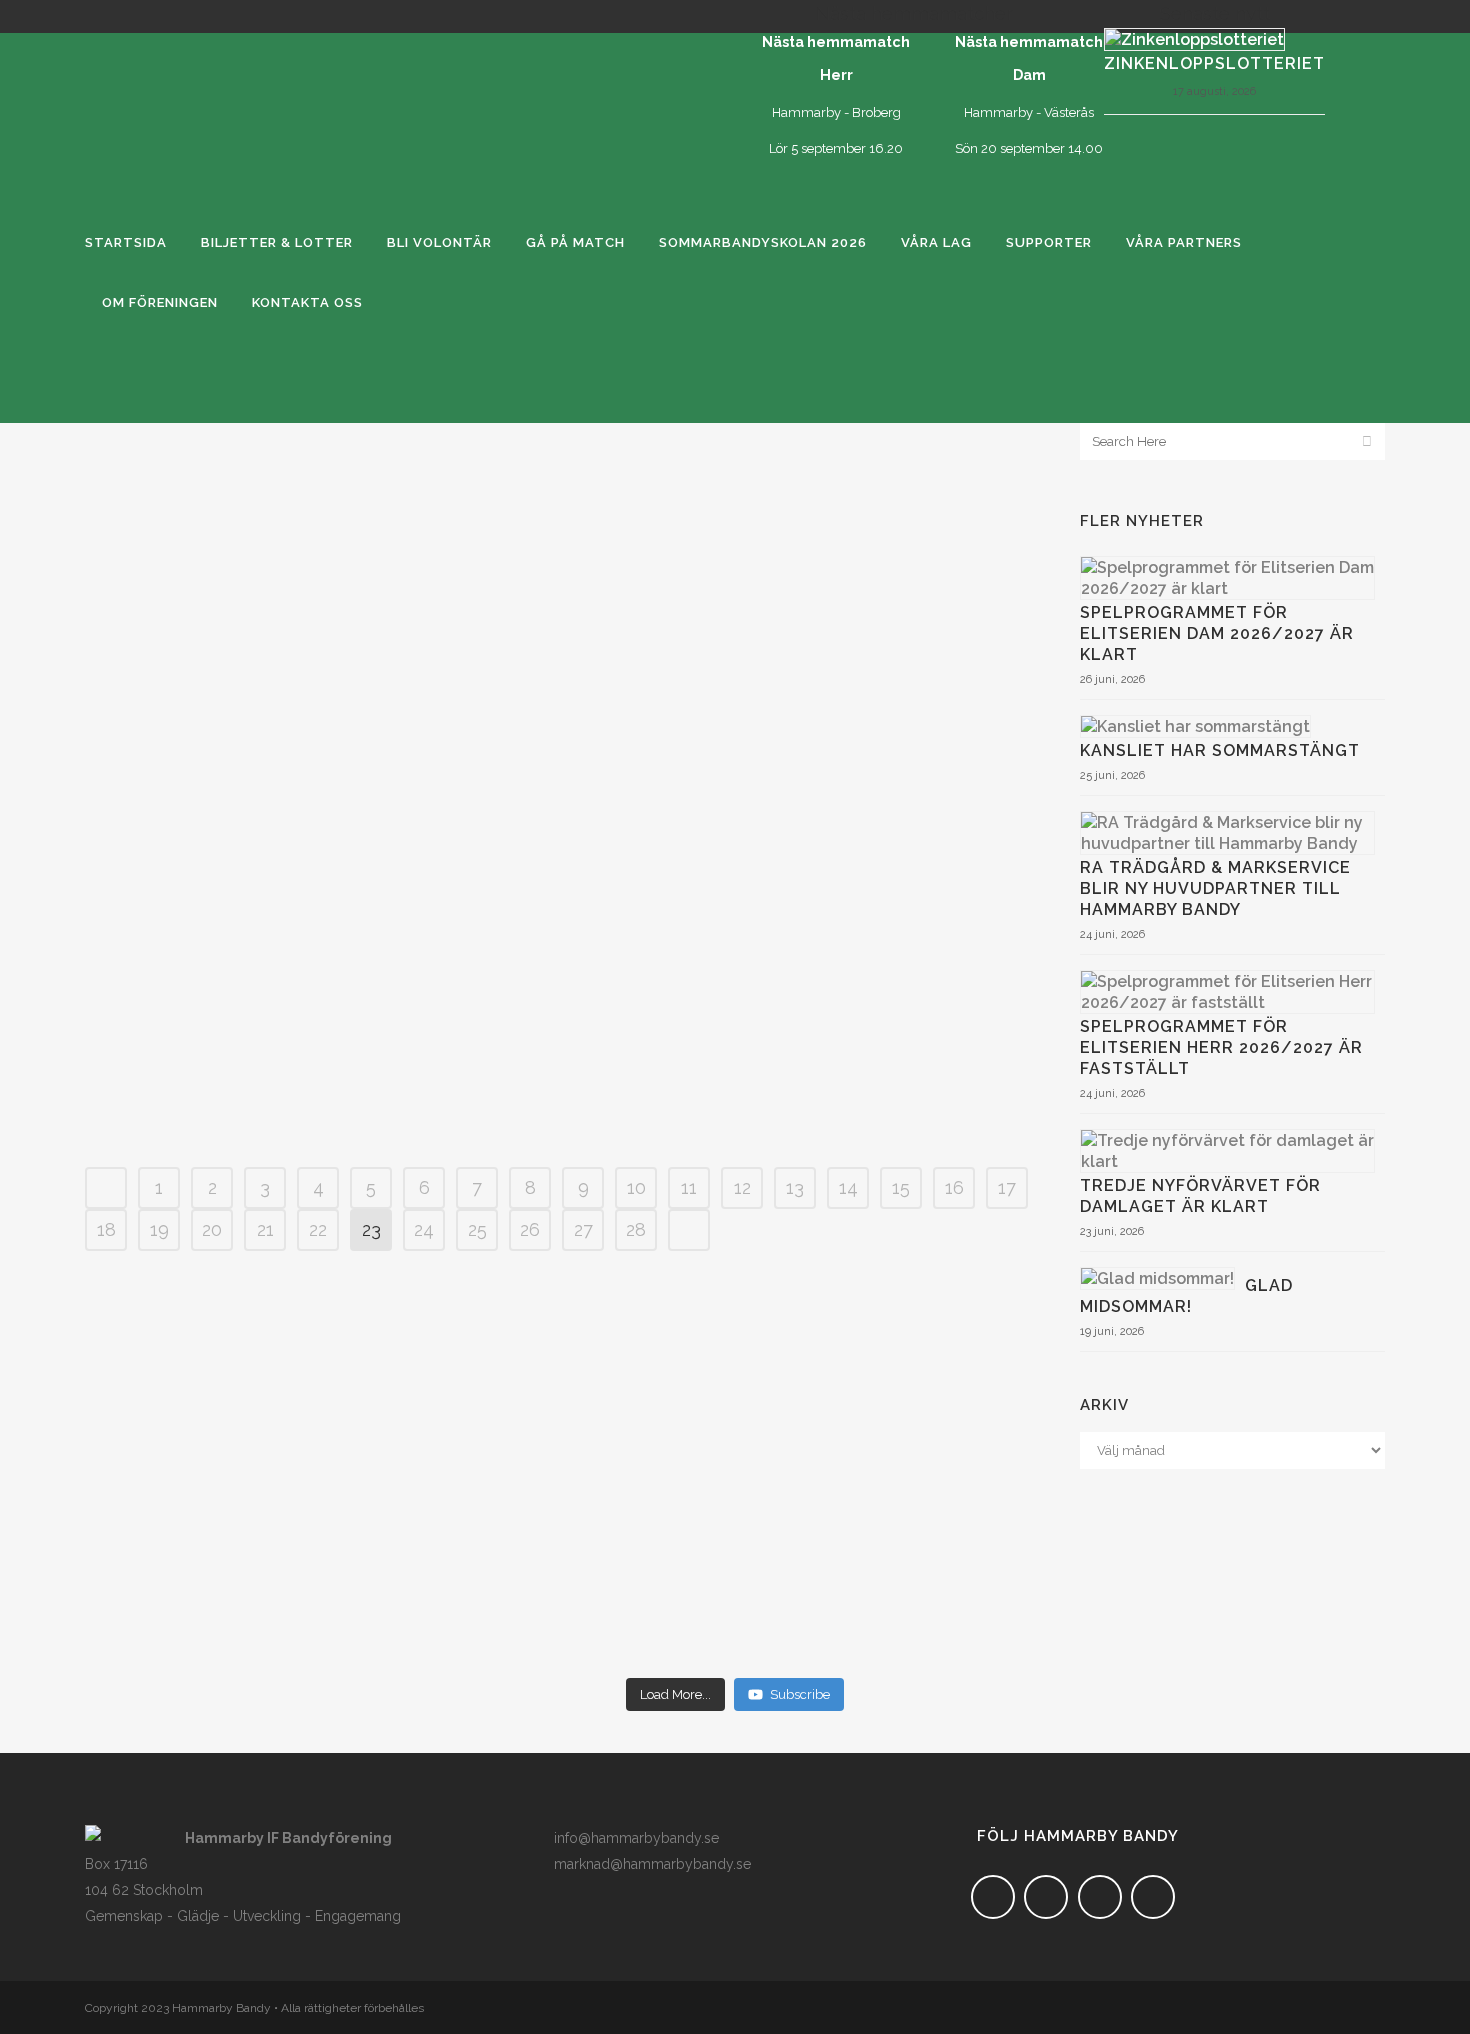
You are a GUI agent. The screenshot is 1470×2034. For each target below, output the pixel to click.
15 (901, 1187)
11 (689, 1187)
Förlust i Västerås (563, 1044)
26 (530, 1229)
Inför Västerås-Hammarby (562, 1108)
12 (742, 1187)
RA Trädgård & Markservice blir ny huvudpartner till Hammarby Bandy (1215, 888)
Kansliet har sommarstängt (1220, 750)
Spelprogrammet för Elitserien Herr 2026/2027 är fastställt (1221, 1047)
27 (583, 1229)
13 (795, 1187)
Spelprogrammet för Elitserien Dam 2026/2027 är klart (1217, 633)
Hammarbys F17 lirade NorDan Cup (563, 740)
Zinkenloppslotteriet (1214, 63)
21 (265, 1229)
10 (636, 1187)
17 (1007, 1187)
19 (159, 1229)
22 (318, 1229)
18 (106, 1229)
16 (954, 1187)
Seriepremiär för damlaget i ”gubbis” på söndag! (562, 892)
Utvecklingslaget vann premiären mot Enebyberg (562, 676)
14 (848, 1187)
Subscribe (800, 1694)
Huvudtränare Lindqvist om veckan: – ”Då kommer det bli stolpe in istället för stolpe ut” (562, 816)
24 (424, 1229)
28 (636, 1229)
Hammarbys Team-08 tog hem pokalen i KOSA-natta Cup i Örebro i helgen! (563, 968)
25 (477, 1229)
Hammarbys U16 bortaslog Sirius (562, 484)
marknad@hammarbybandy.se (652, 1864)
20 (212, 1229)
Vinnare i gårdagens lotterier (563, 548)
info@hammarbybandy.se (636, 1838)
